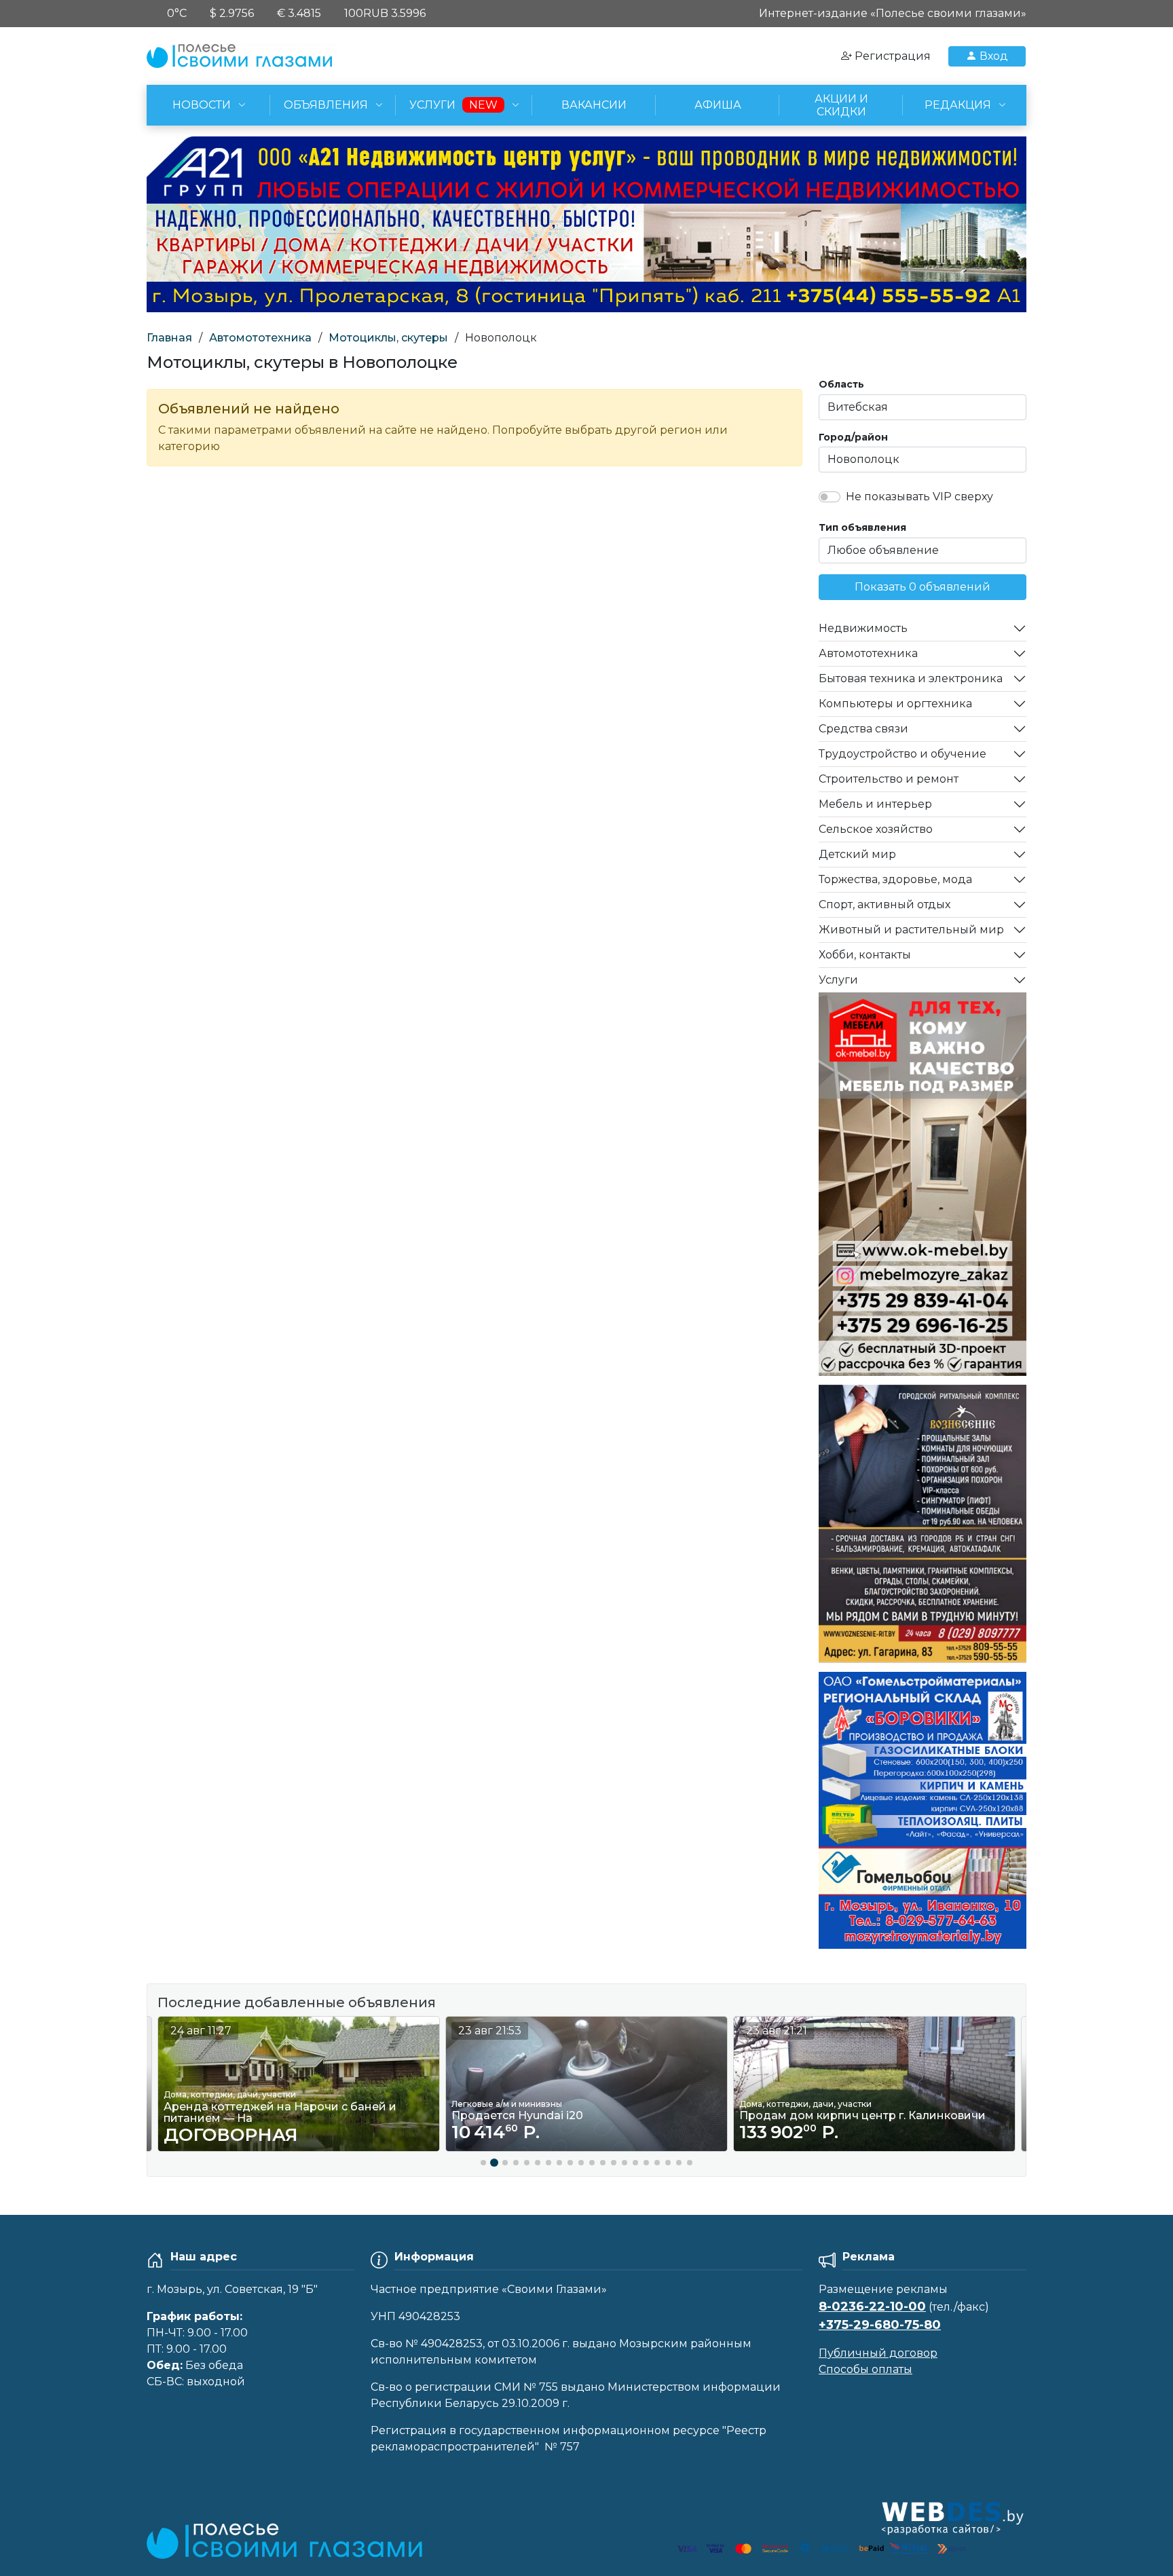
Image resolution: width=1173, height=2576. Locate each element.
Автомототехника (260, 338)
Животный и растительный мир (911, 930)
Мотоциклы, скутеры (388, 338)
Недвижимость (863, 628)
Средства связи (863, 729)
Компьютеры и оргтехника (895, 704)
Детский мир (857, 854)
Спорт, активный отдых (885, 904)
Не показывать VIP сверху (919, 497)
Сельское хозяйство (876, 829)
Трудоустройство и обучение (902, 754)
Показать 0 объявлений (923, 587)
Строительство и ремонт (889, 779)
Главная (169, 338)
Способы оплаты (865, 2369)
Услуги (838, 980)
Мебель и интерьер (875, 804)
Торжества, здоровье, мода (895, 879)
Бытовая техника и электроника (911, 678)
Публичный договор (878, 2353)
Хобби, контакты (865, 955)
